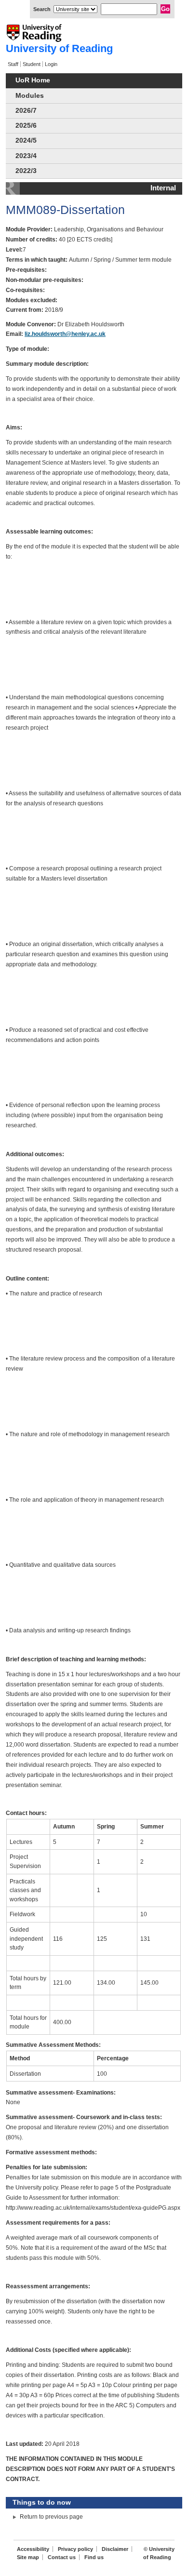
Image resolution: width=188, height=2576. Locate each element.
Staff (13, 64)
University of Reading (59, 48)
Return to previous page (51, 2517)
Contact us (62, 2557)
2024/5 (26, 140)
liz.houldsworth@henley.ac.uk (65, 334)
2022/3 (26, 171)
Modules (30, 96)
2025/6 (26, 126)
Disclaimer (115, 2549)
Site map (28, 2557)
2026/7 (26, 111)
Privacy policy (75, 2549)
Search (42, 9)
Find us (94, 2557)
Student (32, 64)
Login (51, 64)
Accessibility (33, 2549)
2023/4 (26, 156)
